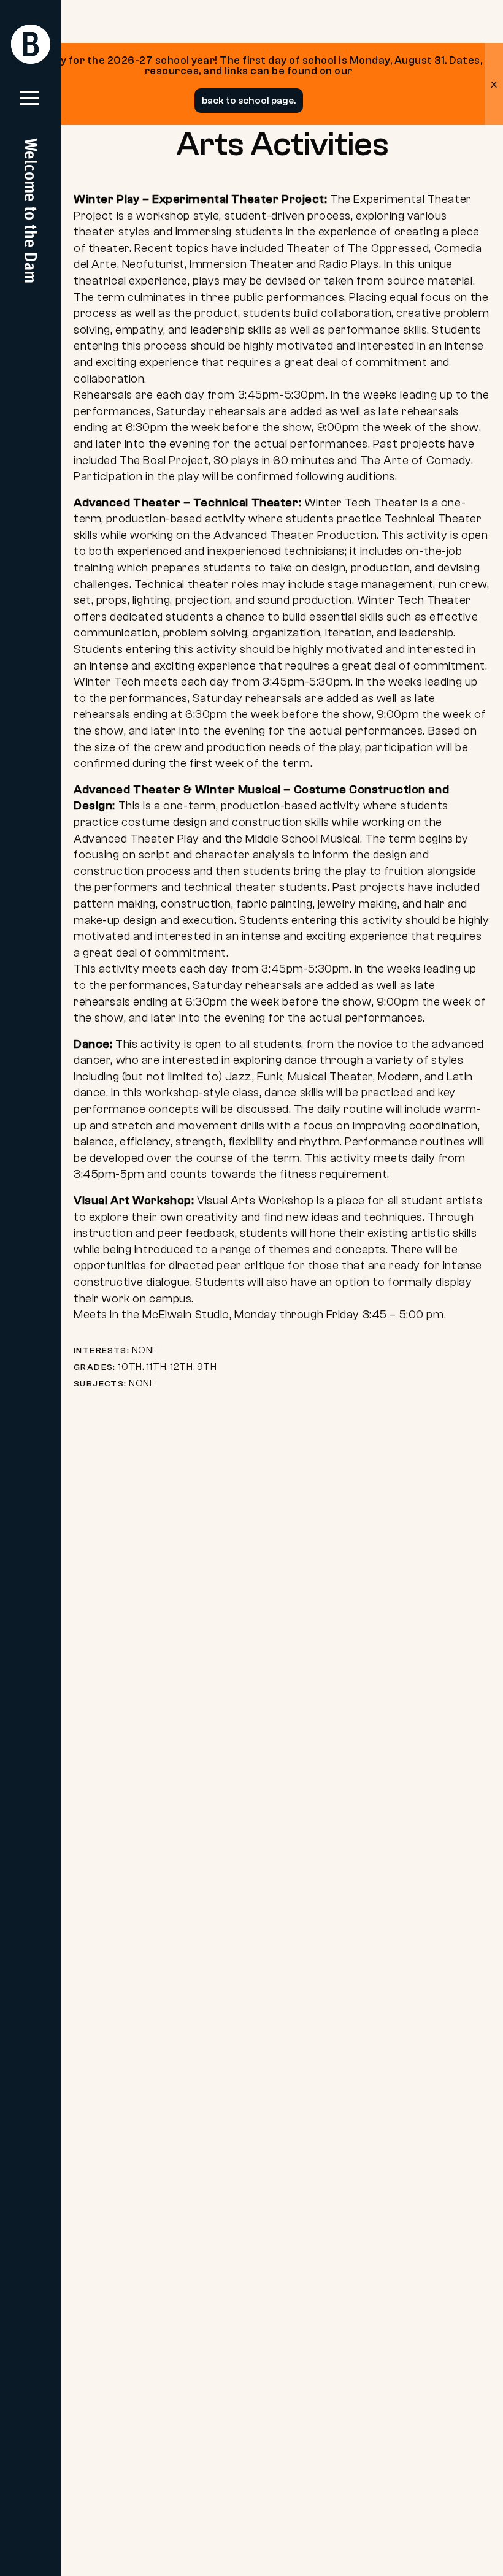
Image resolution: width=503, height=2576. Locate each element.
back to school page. (249, 101)
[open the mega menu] (29, 103)
